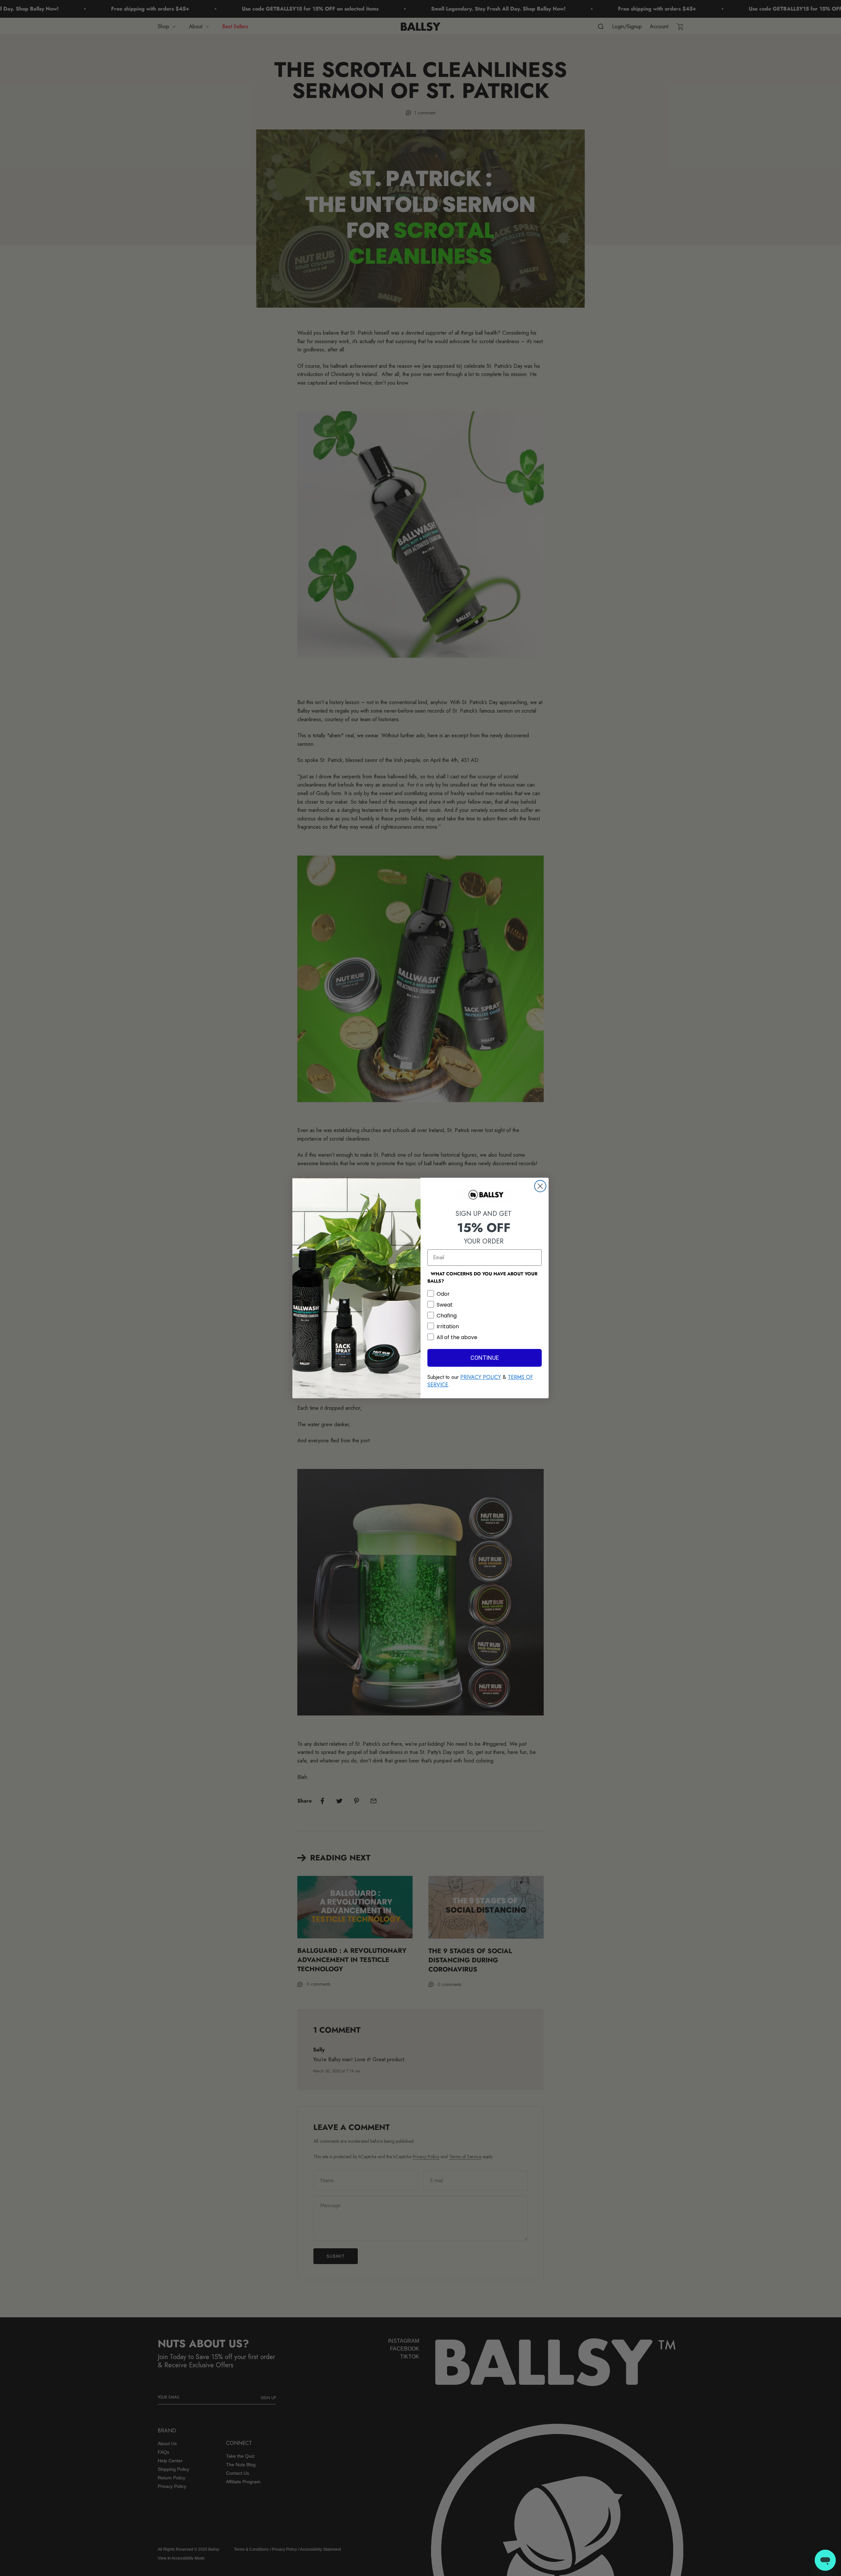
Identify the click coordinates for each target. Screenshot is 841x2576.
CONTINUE (485, 1358)
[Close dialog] (540, 1186)
